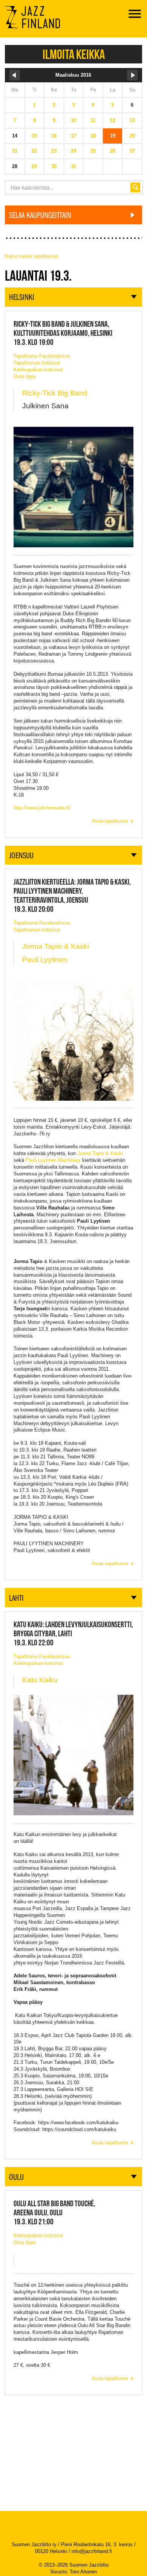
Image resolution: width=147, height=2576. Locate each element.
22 (34, 151)
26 (113, 151)
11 (93, 120)
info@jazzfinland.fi (92, 2551)
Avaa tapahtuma (110, 821)
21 (15, 151)
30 (54, 166)
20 (132, 136)
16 (54, 136)
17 (73, 136)
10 (73, 120)
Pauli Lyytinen (45, 960)
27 (132, 151)
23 (54, 151)
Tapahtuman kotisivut (37, 363)
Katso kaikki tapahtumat (31, 256)
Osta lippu (25, 376)
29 (34, 166)
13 (132, 120)
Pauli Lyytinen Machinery (53, 1160)
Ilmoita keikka (74, 54)
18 (93, 136)
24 (73, 151)
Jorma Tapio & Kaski (56, 946)
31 (73, 166)
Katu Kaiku (40, 1680)
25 (93, 151)
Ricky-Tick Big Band (55, 393)
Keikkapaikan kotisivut (38, 370)
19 (113, 136)
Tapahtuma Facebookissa (42, 356)
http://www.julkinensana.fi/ (42, 808)
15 (34, 136)
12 (113, 120)
